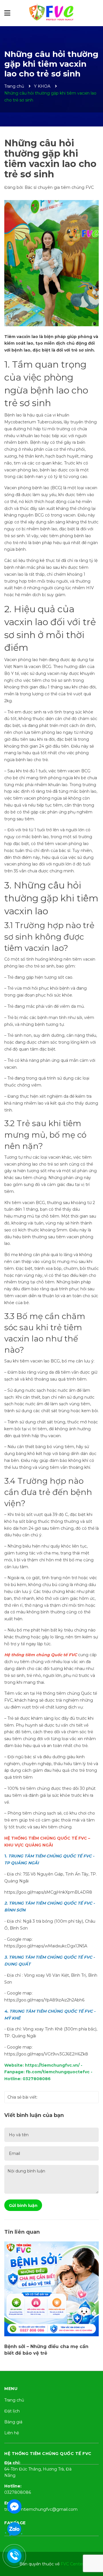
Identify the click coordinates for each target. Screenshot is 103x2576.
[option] (51, 2300)
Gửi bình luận (23, 2205)
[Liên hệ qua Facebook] (14, 2506)
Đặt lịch (12, 2411)
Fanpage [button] (15, 2523)
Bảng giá (13, 2422)
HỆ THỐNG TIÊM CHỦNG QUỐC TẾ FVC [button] (48, 2454)
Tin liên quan (22, 2232)
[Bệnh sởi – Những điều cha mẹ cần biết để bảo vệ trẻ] (51, 2289)
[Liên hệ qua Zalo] (14, 2529)
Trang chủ (14, 2400)
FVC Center (72, 2564)
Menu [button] (11, 2389)
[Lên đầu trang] (93, 2549)
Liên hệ (12, 2433)
